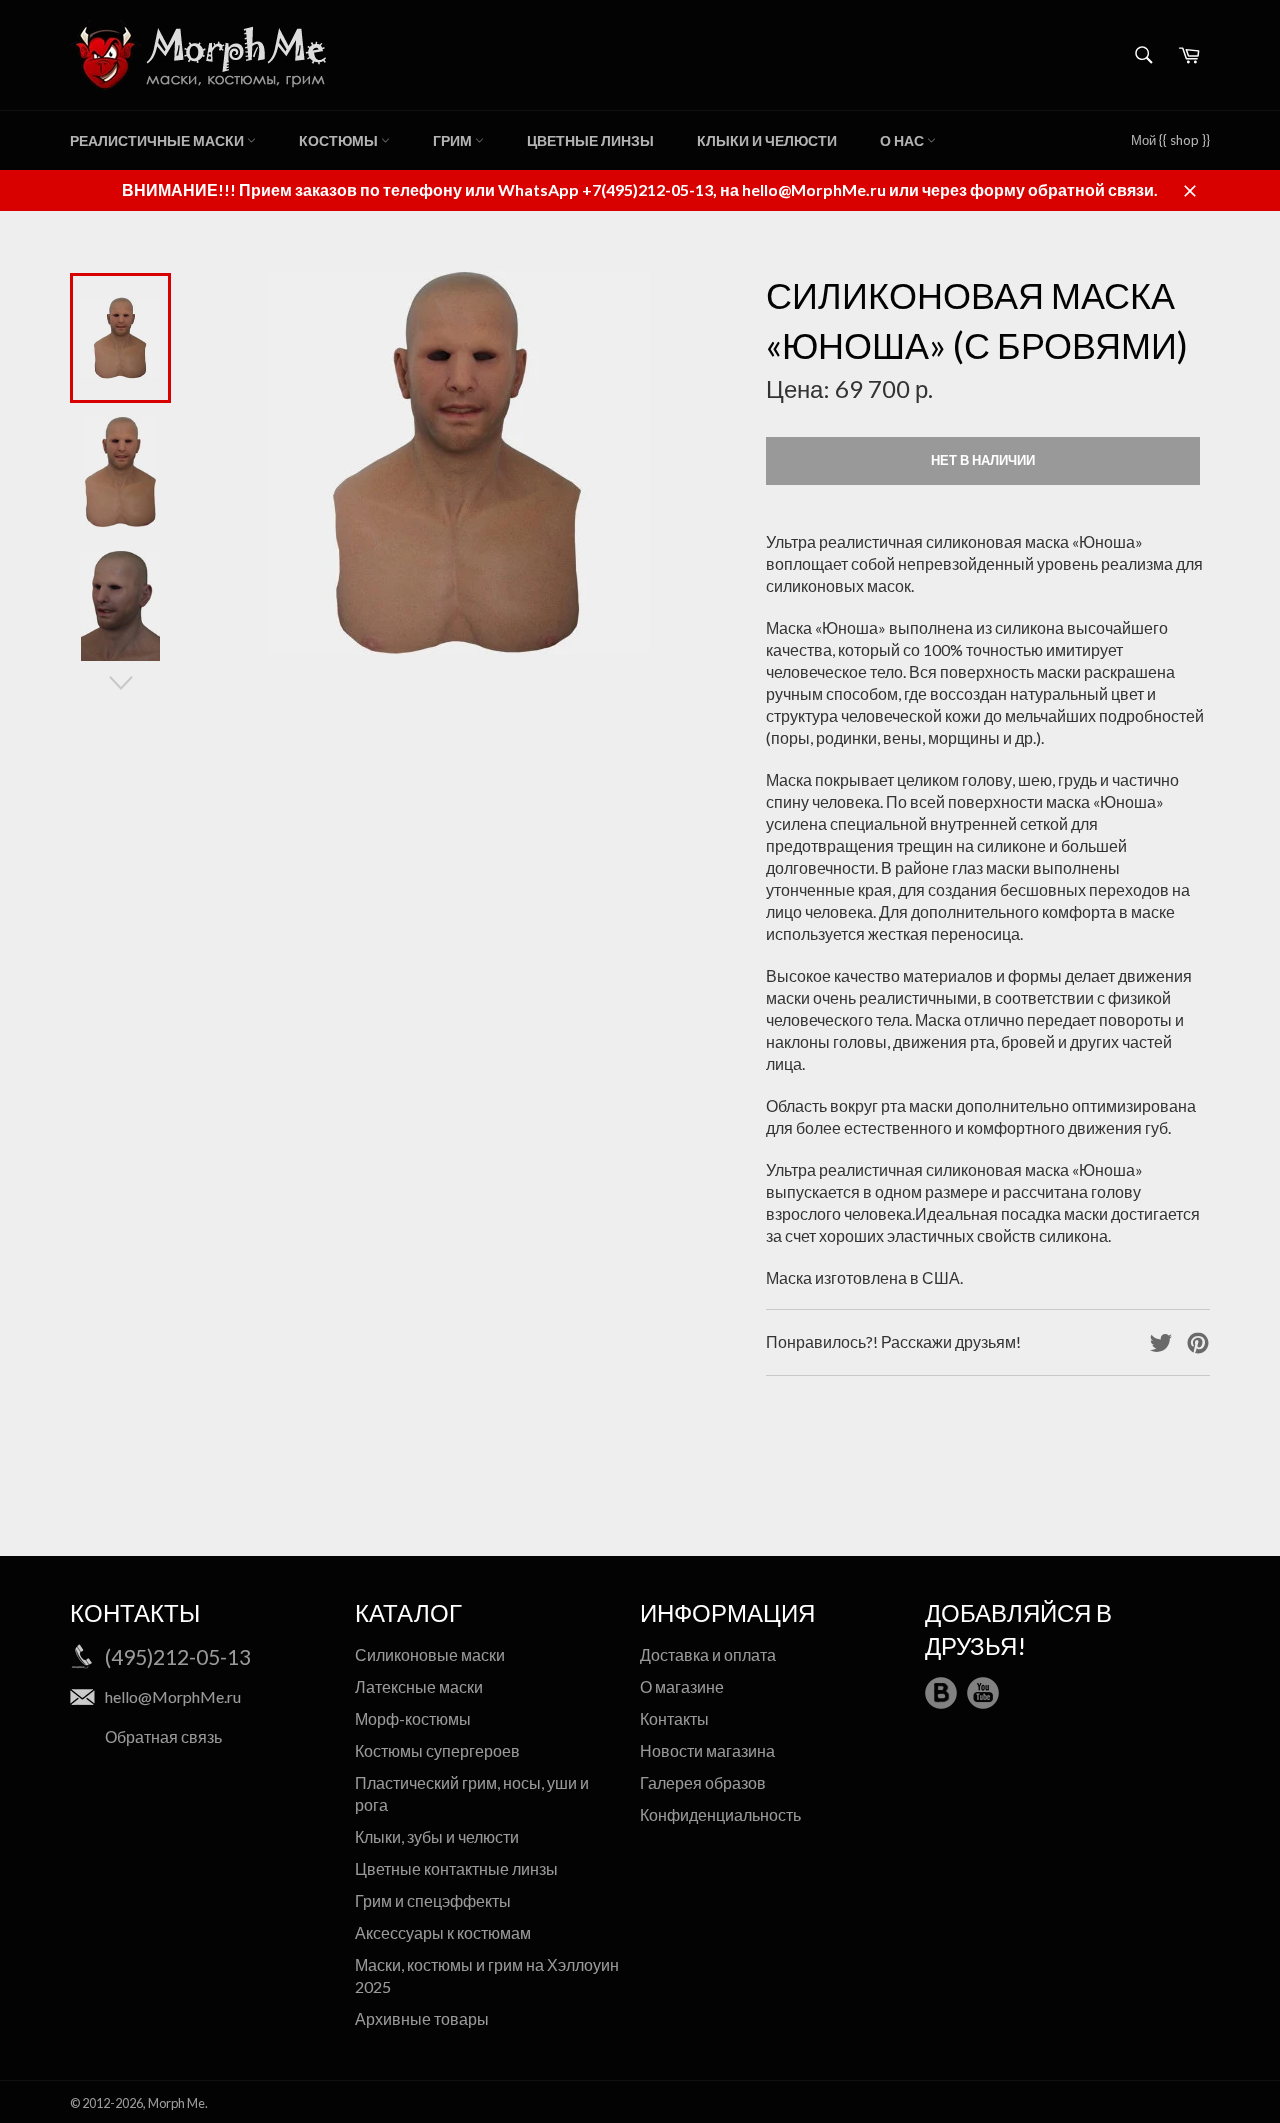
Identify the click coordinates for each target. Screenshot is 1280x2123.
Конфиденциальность (720, 1814)
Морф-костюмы (413, 1718)
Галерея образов (703, 1782)
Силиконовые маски (430, 1654)
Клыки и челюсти (767, 140)
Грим (454, 140)
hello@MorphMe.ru (173, 1696)
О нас (903, 140)
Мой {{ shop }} (1170, 140)
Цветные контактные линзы (456, 1868)
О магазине (682, 1686)
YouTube (983, 1693)
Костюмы (340, 140)
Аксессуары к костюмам (443, 1932)
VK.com (941, 1693)
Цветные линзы (590, 140)
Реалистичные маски (158, 140)
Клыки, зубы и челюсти (437, 1836)
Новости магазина (707, 1750)
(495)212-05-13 (178, 1656)
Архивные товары (422, 2018)
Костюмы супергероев (437, 1750)
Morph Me (176, 2103)
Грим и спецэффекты (433, 1900)
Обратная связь (163, 1736)
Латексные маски (419, 1686)
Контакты (674, 1718)
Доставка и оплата (708, 1654)
